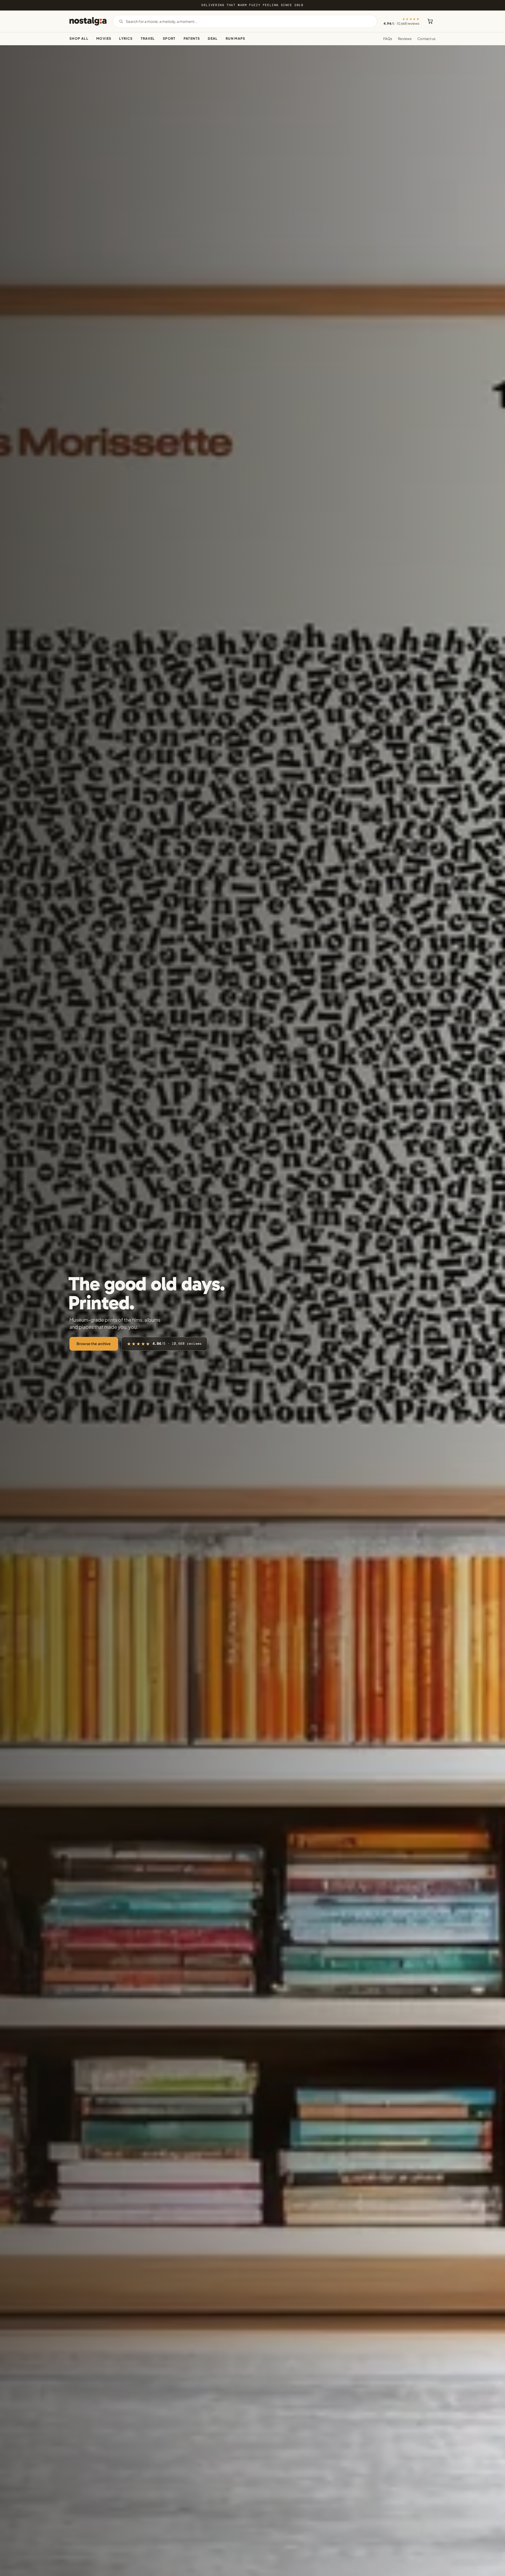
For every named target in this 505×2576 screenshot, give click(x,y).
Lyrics (126, 38)
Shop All (79, 38)
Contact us (426, 39)
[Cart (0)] (430, 21)
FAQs (388, 39)
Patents (192, 38)
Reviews (405, 39)
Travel (148, 38)
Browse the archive (94, 1344)
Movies (104, 38)
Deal (213, 38)
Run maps (236, 38)
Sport (169, 38)
